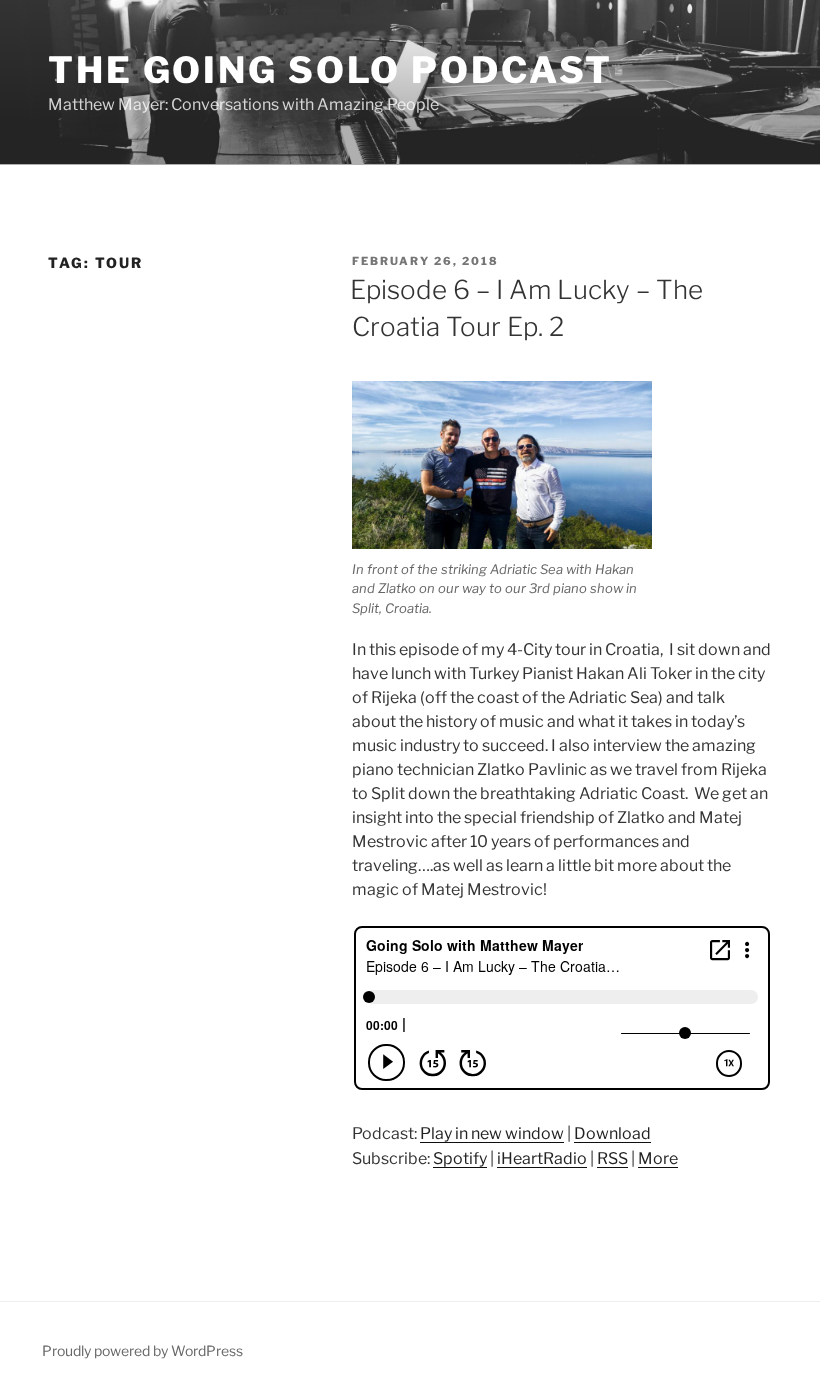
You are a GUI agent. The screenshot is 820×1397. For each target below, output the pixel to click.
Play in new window (492, 1133)
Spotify (460, 1158)
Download (612, 1133)
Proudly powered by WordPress (142, 1350)
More (658, 1158)
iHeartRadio (542, 1158)
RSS (612, 1158)
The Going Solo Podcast (330, 70)
